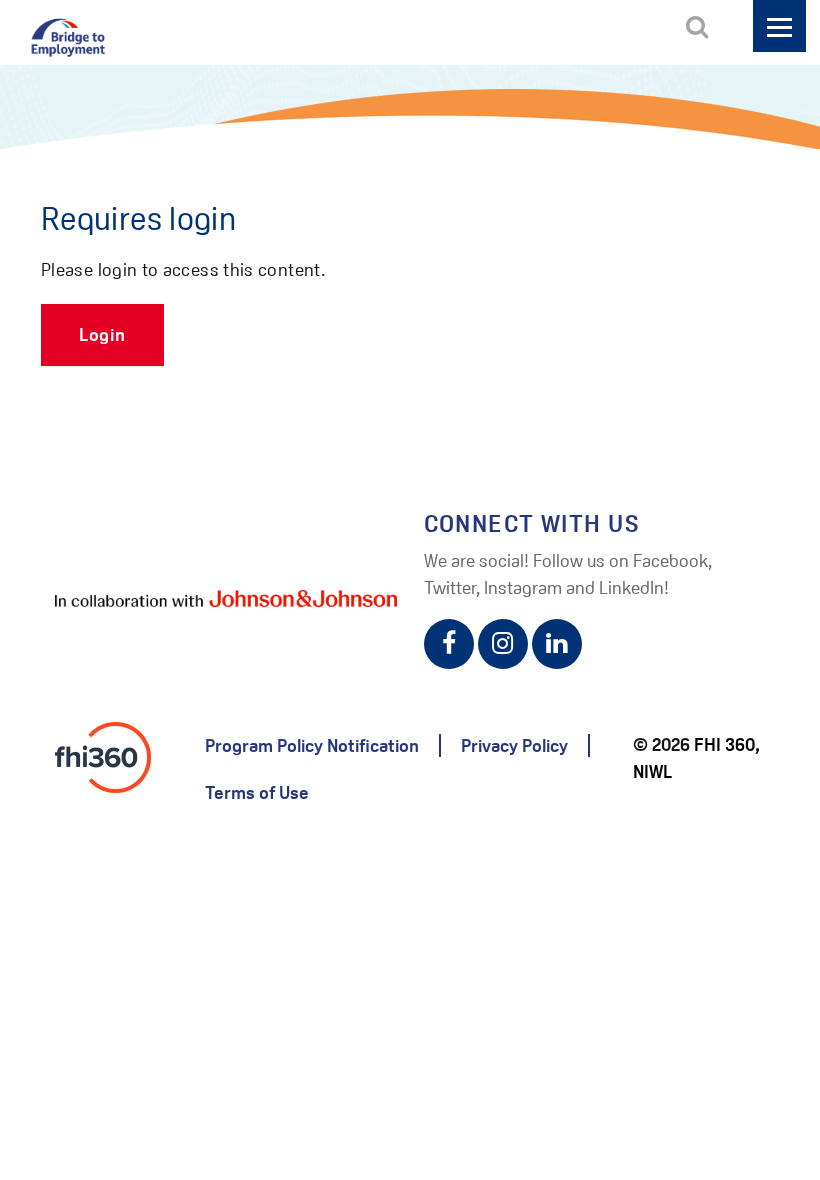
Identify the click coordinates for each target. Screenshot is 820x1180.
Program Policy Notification (312, 745)
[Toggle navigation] (779, 26)
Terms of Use (257, 792)
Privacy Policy (514, 745)
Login (102, 334)
